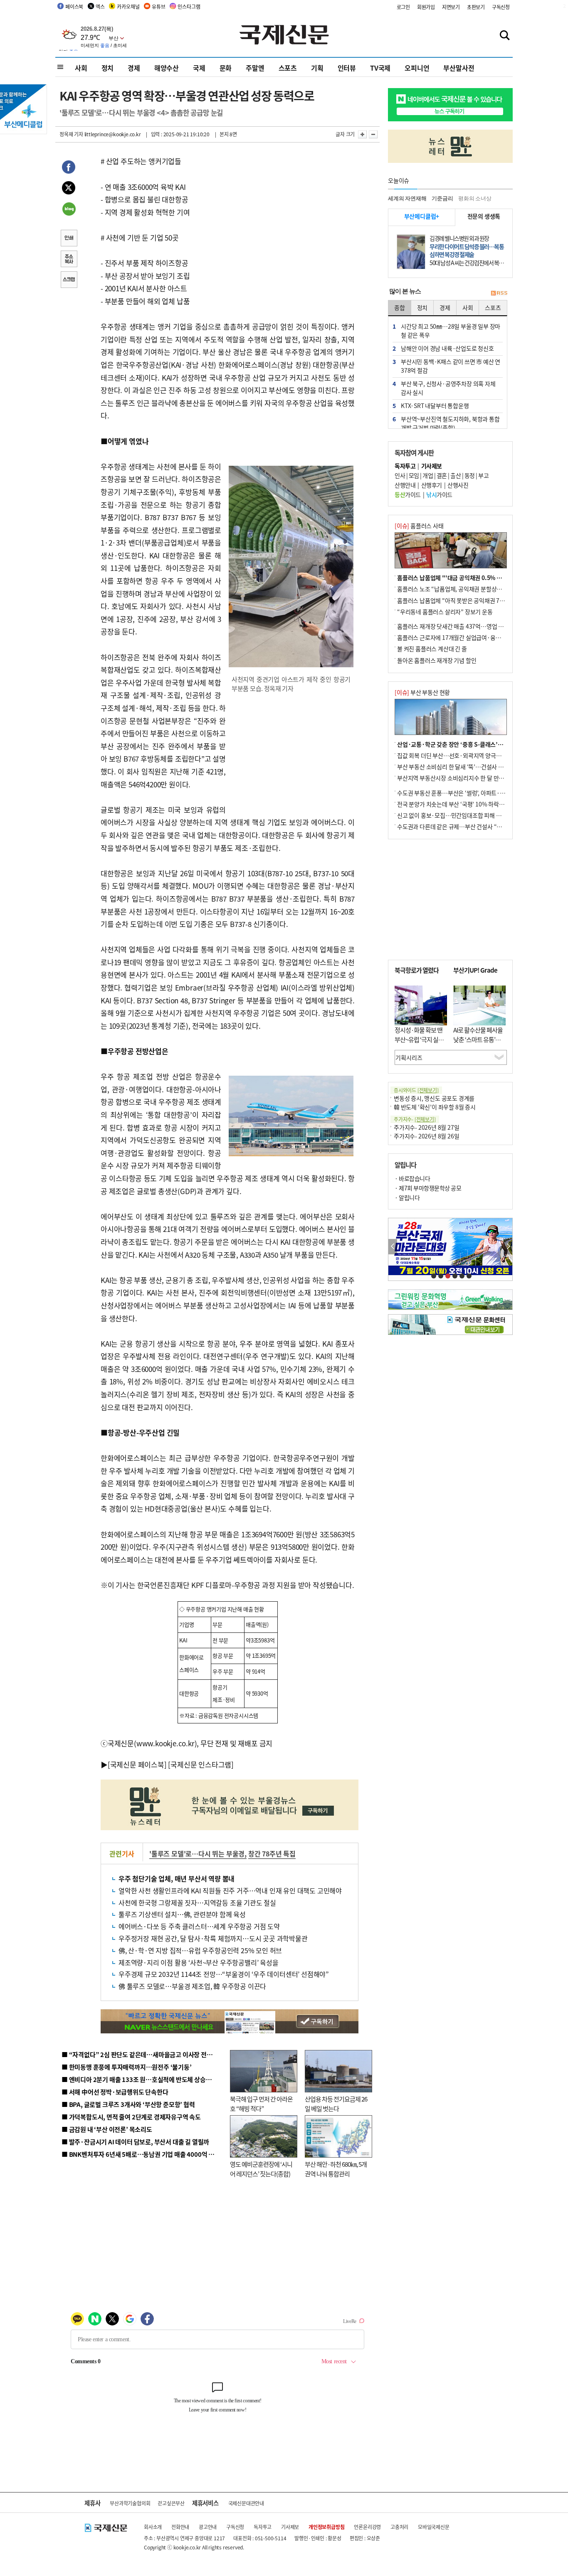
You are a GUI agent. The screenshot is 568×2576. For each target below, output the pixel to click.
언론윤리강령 (367, 2527)
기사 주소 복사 (69, 260)
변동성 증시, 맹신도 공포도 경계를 (434, 1098)
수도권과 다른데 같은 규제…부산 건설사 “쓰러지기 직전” (465, 826)
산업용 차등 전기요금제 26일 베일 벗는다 (336, 2104)
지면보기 (451, 7)
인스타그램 (189, 6)
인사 (400, 475)
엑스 (100, 6)
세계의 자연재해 (407, 198)
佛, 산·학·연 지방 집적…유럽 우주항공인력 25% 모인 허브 (200, 1950)
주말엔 (255, 68)
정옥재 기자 (71, 134)
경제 (134, 68)
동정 (470, 475)
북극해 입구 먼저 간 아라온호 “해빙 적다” (261, 2104)
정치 (108, 68)
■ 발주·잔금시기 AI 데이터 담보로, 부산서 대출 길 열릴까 (135, 2142)
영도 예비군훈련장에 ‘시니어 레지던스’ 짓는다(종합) (261, 2169)
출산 (456, 475)
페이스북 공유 (69, 168)
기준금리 (442, 198)
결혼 (442, 475)
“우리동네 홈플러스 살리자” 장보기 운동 (445, 612)
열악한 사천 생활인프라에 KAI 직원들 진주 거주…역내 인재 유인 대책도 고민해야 (230, 1890)
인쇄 (69, 239)
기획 (317, 68)
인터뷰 (347, 68)
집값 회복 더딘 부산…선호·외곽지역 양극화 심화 (455, 755)
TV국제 (380, 68)
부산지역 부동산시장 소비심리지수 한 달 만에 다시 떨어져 (465, 778)
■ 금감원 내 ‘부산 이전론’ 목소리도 (107, 2129)
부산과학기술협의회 (130, 2503)
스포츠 (288, 68)
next (508, 1247)
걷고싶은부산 (171, 2503)
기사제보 (290, 2527)
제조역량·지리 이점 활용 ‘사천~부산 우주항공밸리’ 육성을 (199, 1962)
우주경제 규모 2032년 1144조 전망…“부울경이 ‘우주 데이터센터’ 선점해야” (224, 1974)
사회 (81, 68)
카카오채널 (128, 6)
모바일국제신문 (434, 2527)
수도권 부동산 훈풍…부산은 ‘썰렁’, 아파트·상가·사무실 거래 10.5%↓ (481, 793)
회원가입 (426, 7)
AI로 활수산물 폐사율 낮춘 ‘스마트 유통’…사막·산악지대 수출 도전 (478, 1044)
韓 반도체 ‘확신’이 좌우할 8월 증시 (435, 1107)
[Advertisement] (292, 754)
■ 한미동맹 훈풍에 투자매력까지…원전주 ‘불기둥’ (127, 2067)
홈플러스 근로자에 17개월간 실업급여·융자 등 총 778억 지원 (469, 637)
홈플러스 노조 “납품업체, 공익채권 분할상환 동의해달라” (465, 589)
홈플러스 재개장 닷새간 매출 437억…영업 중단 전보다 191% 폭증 (475, 626)
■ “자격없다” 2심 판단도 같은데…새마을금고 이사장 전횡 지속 (143, 2054)
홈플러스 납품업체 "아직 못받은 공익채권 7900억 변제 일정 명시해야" (480, 600)
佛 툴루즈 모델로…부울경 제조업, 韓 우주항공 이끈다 (192, 1986)
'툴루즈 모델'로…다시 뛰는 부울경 (197, 1853)
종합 (400, 307)
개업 (428, 475)
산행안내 (405, 485)
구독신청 (501, 7)
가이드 (408, 494)
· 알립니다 (407, 1197)
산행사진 (458, 485)
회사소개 (153, 2527)
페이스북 (74, 6)
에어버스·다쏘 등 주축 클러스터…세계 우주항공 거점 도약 (199, 1926)
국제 (199, 68)
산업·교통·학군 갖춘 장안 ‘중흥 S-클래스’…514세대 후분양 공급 (475, 744)
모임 (414, 475)
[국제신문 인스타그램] (201, 1764)
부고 (483, 475)
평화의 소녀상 (475, 198)
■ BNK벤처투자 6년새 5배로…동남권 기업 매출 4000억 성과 (141, 2154)
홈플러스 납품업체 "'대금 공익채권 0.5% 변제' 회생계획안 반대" (474, 578)
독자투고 (263, 2527)
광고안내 (208, 2527)
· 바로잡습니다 (412, 1178)
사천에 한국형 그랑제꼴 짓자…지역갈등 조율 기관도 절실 (197, 1903)
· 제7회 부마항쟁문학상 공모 (428, 1188)
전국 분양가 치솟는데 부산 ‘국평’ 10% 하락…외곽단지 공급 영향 (473, 804)
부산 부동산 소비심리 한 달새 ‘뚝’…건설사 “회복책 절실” (464, 767)
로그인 (403, 7)
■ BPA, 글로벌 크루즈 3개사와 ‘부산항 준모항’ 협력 (128, 2104)
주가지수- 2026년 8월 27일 (426, 1127)
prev (393, 1247)
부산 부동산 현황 (422, 692)
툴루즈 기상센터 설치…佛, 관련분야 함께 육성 (182, 1914)
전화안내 (180, 2527)
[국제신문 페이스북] (137, 1764)
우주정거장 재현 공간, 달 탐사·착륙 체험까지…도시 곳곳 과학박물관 (213, 1938)
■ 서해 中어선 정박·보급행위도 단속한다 (115, 2092)
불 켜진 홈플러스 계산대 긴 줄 (432, 649)
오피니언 (417, 68)
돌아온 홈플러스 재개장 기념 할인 (437, 660)
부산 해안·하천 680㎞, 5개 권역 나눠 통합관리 (336, 2169)
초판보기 (476, 7)
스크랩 (69, 280)
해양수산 (167, 68)
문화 (226, 68)
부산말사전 (459, 68)
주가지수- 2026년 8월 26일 (426, 1136)
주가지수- (415, 1119)
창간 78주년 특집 (272, 1853)
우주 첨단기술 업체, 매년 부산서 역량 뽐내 (177, 1878)
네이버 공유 (69, 210)
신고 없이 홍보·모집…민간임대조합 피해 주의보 (454, 815)
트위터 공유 (69, 189)
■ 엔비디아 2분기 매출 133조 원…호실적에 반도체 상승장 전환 (143, 2079)
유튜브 (158, 6)
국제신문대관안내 (246, 2503)
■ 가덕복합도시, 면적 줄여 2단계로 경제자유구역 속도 (131, 2117)
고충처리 (399, 2527)
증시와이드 (416, 1090)
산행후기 (432, 485)
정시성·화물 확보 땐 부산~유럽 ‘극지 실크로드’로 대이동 (419, 1039)
